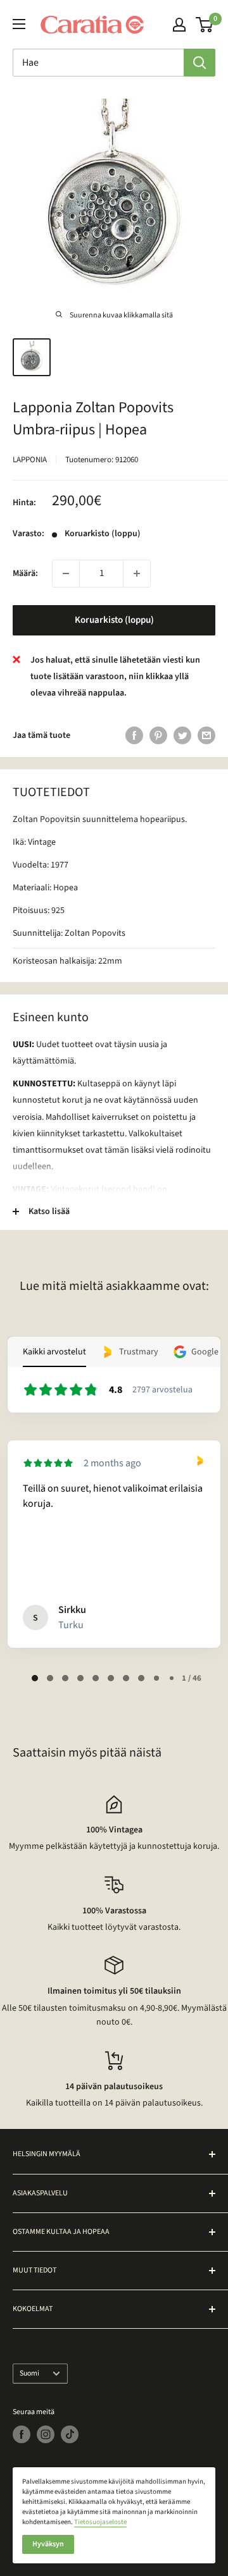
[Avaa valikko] (19, 24)
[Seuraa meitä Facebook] (22, 2434)
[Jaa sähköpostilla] (206, 735)
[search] (98, 63)
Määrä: (25, 573)
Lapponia (30, 460)
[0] (205, 25)
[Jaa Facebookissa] (134, 735)
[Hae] (199, 63)
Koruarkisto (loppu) (114, 620)
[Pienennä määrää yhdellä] (66, 573)
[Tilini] (179, 25)
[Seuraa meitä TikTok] (70, 2434)
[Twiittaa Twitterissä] (182, 735)
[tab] (35, 1678)
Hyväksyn (48, 2544)
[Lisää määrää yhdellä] (137, 573)
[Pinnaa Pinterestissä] (158, 735)
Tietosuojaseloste (100, 2522)
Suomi (29, 2373)
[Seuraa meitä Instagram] (46, 2434)
